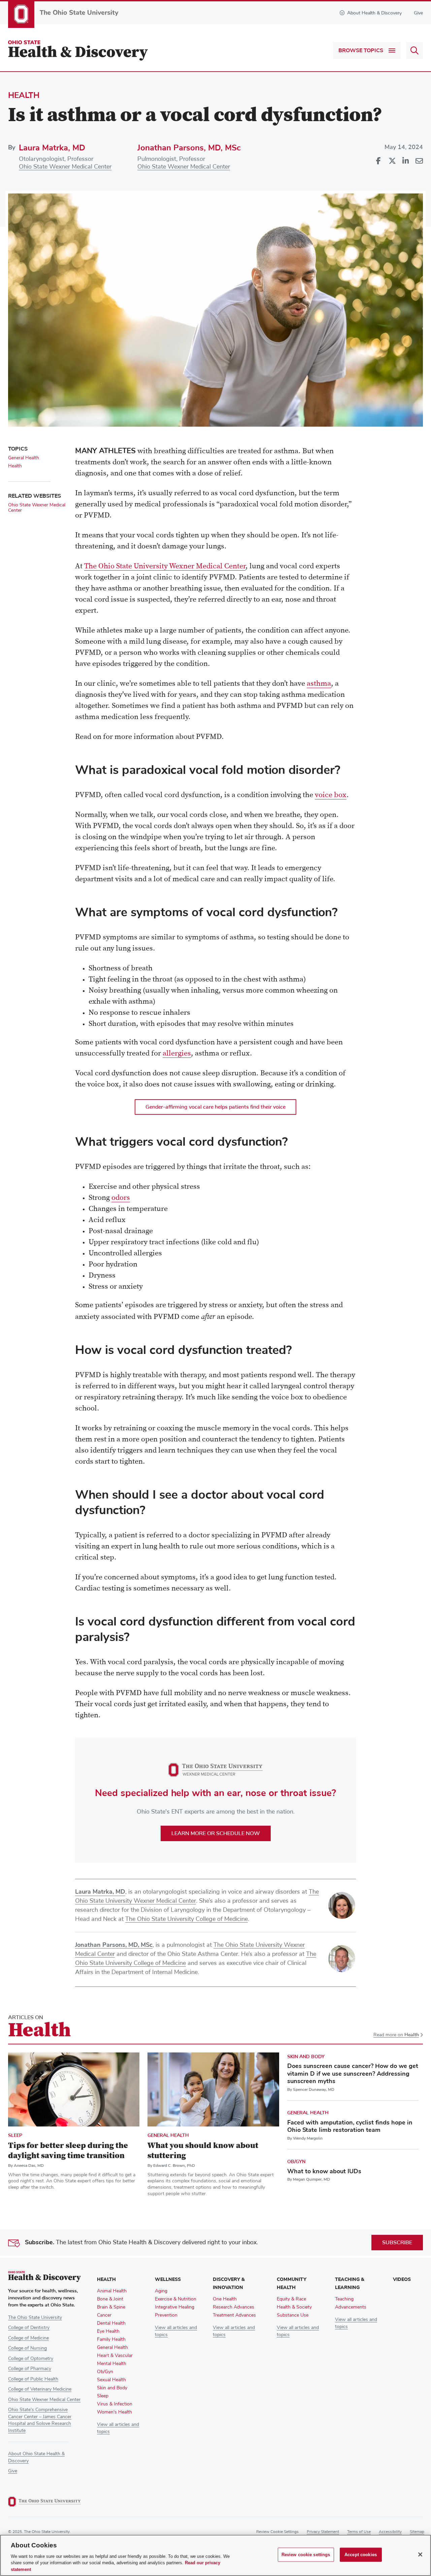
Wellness (168, 2279)
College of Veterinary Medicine (40, 2389)
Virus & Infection (115, 2404)
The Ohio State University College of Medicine (187, 1919)
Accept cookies (361, 2555)
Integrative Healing (175, 2307)
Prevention (166, 2315)
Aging (161, 2291)
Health (24, 95)
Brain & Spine (111, 2307)
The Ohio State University (35, 2318)
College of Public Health (33, 2379)
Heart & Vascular (115, 2356)
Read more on (396, 2035)
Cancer (104, 2315)
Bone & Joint (110, 2299)
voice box (331, 795)
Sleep (15, 2135)
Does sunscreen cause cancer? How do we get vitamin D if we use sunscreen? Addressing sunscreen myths (353, 2073)
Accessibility (390, 2532)
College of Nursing (27, 2348)
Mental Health (112, 2364)
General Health (24, 458)
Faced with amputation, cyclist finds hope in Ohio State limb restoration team (350, 2126)
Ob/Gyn (296, 2162)
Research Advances (234, 2307)
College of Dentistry (29, 2328)
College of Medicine (28, 2338)
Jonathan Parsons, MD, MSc (189, 148)
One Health (225, 2299)
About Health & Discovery (374, 13)
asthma (319, 684)
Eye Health (108, 2331)
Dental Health (111, 2323)
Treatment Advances (234, 2315)
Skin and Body (306, 2057)
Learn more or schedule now (216, 1833)
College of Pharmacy (30, 2369)
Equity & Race (291, 2299)
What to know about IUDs (324, 2171)
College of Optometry (31, 2359)
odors (121, 1198)
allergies (177, 1054)
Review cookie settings (277, 2532)
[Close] (420, 2554)
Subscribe (397, 2243)
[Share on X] (392, 161)
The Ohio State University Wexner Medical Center (165, 567)
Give (418, 13)
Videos (402, 2279)
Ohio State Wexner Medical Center (65, 167)
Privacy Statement (323, 2532)
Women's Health (114, 2412)
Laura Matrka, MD (52, 148)
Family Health (111, 2339)
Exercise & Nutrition (176, 2299)
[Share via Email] (419, 161)
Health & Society (294, 2307)
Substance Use (293, 2315)
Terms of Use (359, 2532)
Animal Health (112, 2291)
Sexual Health (111, 2380)
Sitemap (417, 2532)
